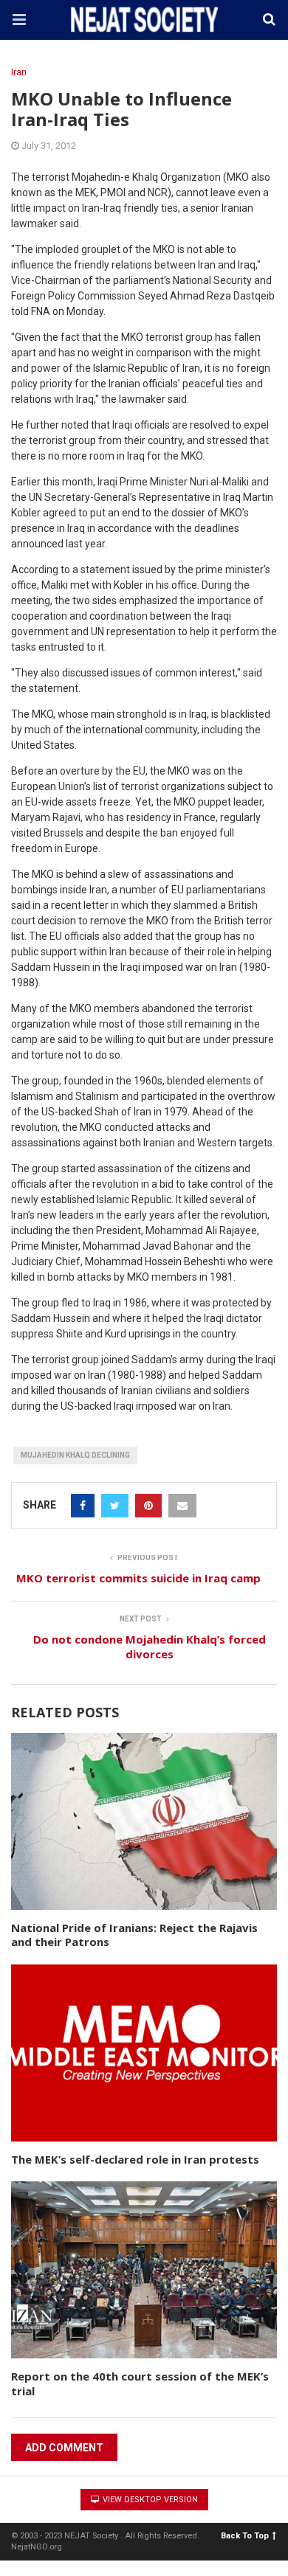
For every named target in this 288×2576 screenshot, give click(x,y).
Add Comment (64, 2448)
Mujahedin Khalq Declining (75, 1455)
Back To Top (245, 2536)
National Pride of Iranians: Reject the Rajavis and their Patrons (134, 1935)
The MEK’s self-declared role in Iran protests (135, 2159)
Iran (19, 72)
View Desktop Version (149, 2500)
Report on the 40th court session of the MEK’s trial (140, 2383)
